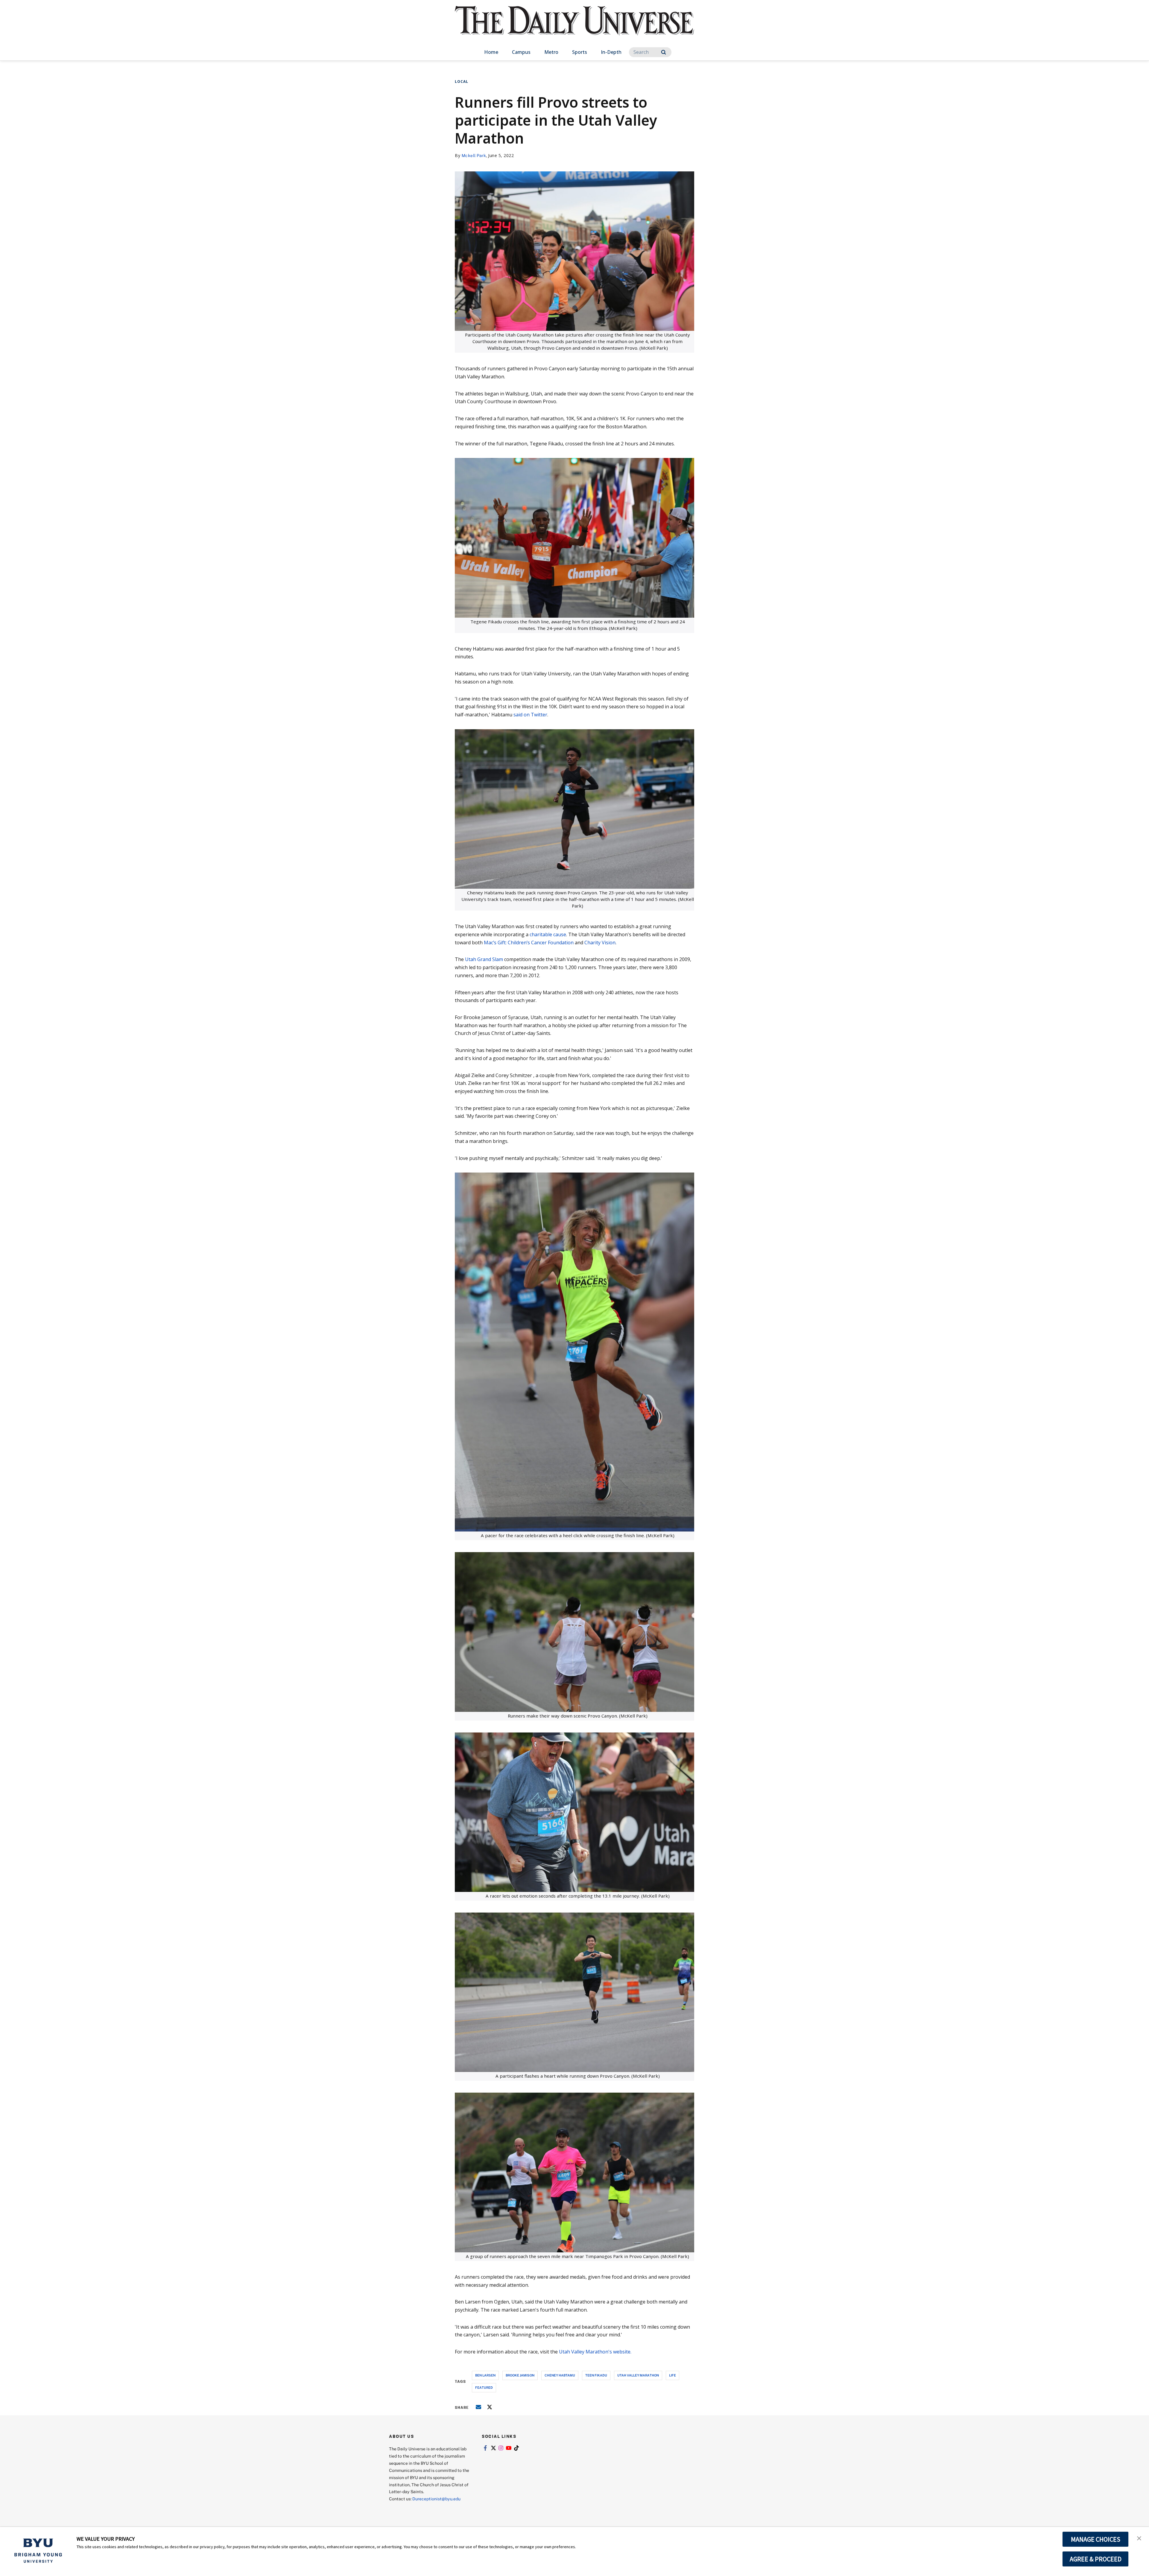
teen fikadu (596, 2375)
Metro (551, 52)
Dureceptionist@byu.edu (436, 2499)
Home (491, 52)
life (672, 2375)
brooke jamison (520, 2375)
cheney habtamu (560, 2375)
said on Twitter (530, 715)
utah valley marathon (638, 2375)
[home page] (574, 27)
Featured (484, 2387)
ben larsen (485, 2375)
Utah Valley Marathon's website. (595, 2352)
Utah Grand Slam (484, 959)
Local (462, 82)
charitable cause (548, 934)
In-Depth (611, 52)
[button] (1139, 2538)
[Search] (664, 52)
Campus (521, 52)
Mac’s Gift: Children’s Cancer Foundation (529, 943)
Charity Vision (600, 943)
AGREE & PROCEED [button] (1096, 2559)
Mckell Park (474, 155)
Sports (580, 52)
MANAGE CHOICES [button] (1096, 2539)
